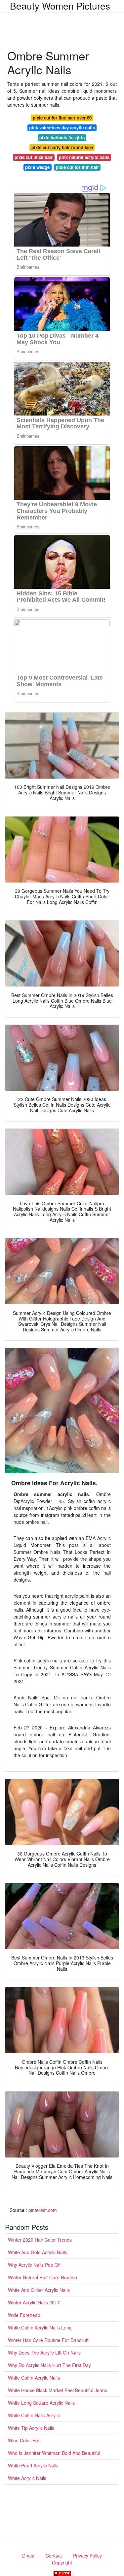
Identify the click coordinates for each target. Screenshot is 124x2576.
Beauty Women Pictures (60, 6)
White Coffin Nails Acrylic (34, 2415)
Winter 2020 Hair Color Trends (40, 2240)
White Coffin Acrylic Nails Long (40, 2327)
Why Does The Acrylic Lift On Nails (44, 2353)
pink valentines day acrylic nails (62, 128)
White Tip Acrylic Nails (31, 2428)
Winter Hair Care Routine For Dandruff (48, 2340)
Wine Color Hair (24, 2440)
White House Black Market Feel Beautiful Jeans (58, 2390)
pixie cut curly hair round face (62, 147)
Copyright (62, 2562)
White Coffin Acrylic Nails (34, 2378)
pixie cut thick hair (34, 157)
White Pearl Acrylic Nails (33, 2465)
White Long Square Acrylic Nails (41, 2403)
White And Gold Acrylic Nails (38, 2252)
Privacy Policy (87, 2556)
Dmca (28, 2556)
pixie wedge (37, 167)
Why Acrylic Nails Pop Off (34, 2265)
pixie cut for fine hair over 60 (62, 118)
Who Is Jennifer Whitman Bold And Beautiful (54, 2453)
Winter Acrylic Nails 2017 (34, 2302)
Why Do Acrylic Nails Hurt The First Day (49, 2365)
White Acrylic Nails (27, 2478)
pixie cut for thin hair (77, 167)
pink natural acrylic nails (84, 157)
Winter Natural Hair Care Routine (42, 2277)
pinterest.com (43, 2210)
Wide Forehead (24, 2315)
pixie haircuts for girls (62, 137)
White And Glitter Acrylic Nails (39, 2290)
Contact (54, 2556)
